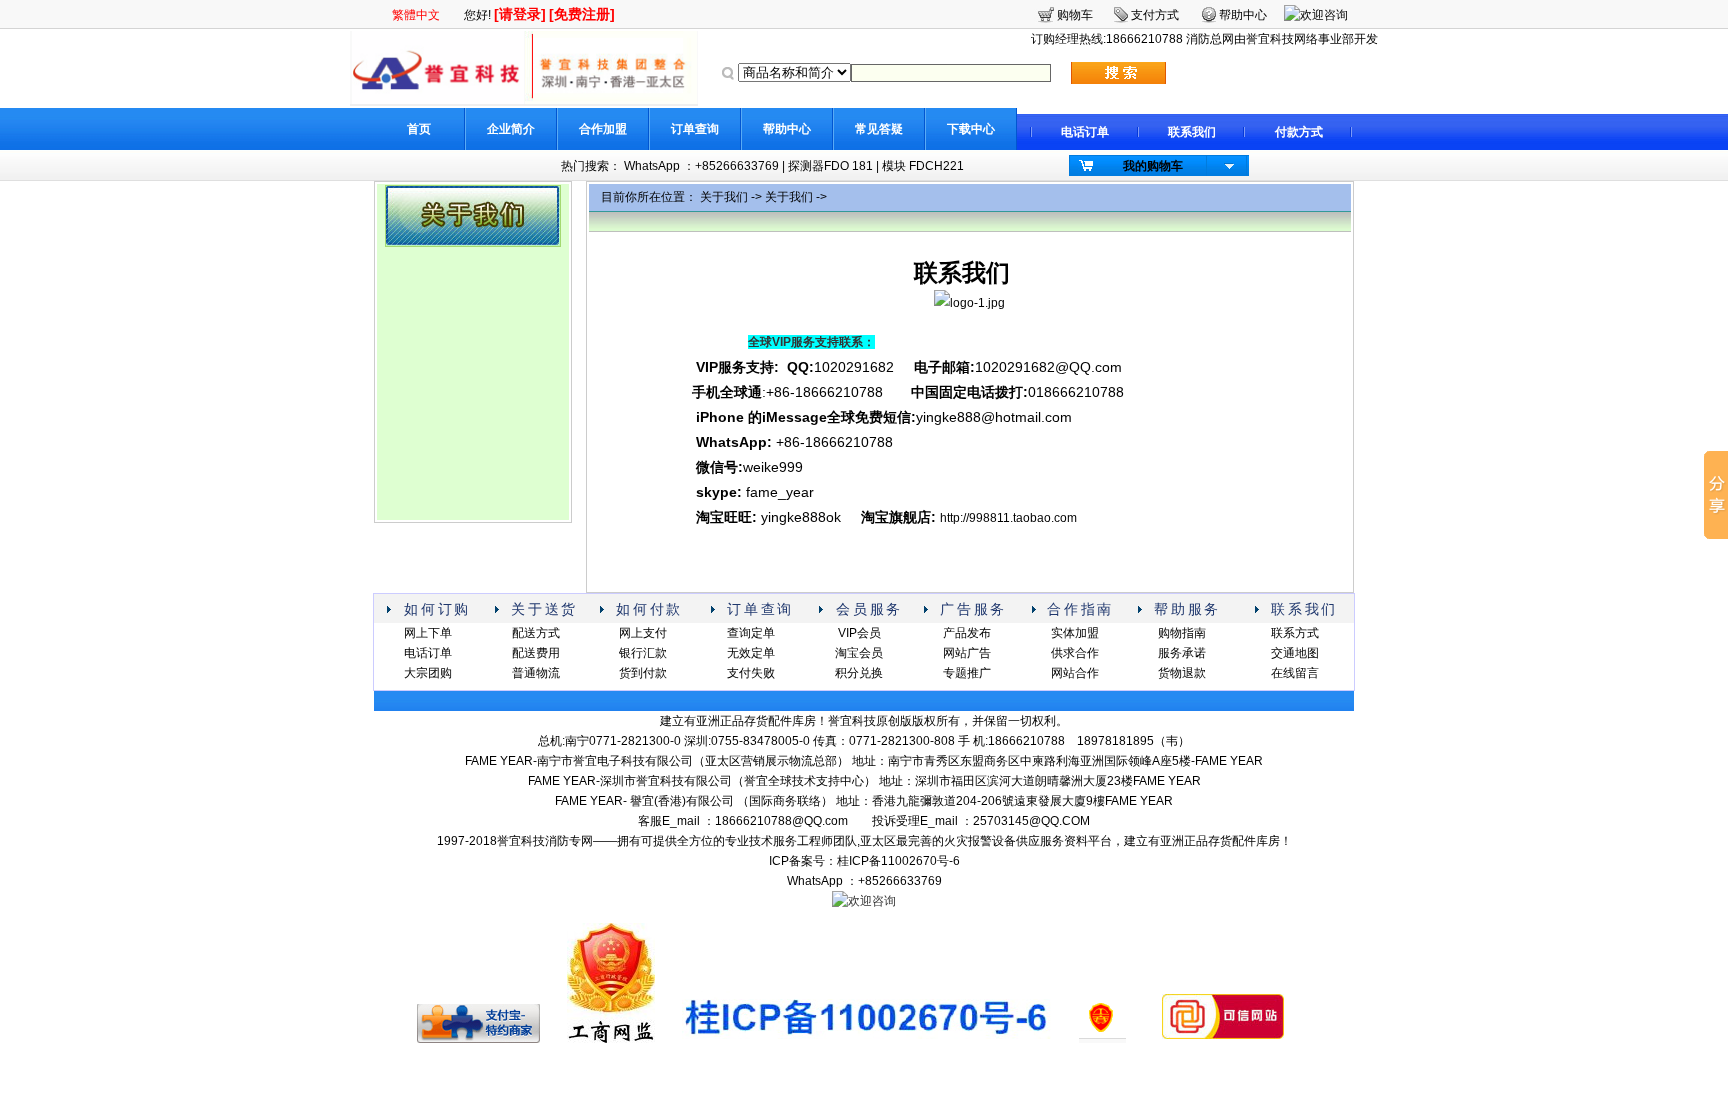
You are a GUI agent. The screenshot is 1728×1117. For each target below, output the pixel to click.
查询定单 (751, 633)
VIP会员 (859, 633)
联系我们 (1192, 132)
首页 (419, 129)
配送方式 (536, 633)
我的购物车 (1153, 166)
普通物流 (536, 673)
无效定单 (751, 653)
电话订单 (1085, 132)
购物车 (1075, 15)
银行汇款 (643, 653)
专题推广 (967, 673)
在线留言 (1295, 673)
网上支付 (643, 633)
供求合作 (1075, 653)
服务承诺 (1182, 653)
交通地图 (1295, 653)
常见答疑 (879, 129)
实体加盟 (1075, 633)
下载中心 (971, 129)
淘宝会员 (859, 653)
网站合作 (1075, 673)
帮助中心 (787, 129)
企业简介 (511, 129)
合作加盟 (603, 129)
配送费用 (536, 653)
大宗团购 (428, 673)
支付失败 (751, 673)
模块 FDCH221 (923, 166)
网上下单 (428, 633)
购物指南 (1182, 633)
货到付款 (643, 673)
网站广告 (967, 653)
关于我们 (724, 197)
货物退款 (1182, 673)
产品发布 (967, 633)
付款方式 (1299, 132)
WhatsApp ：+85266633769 (701, 166)
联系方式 (1295, 633)
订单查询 (695, 129)
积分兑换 (859, 673)
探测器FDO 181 (830, 166)
